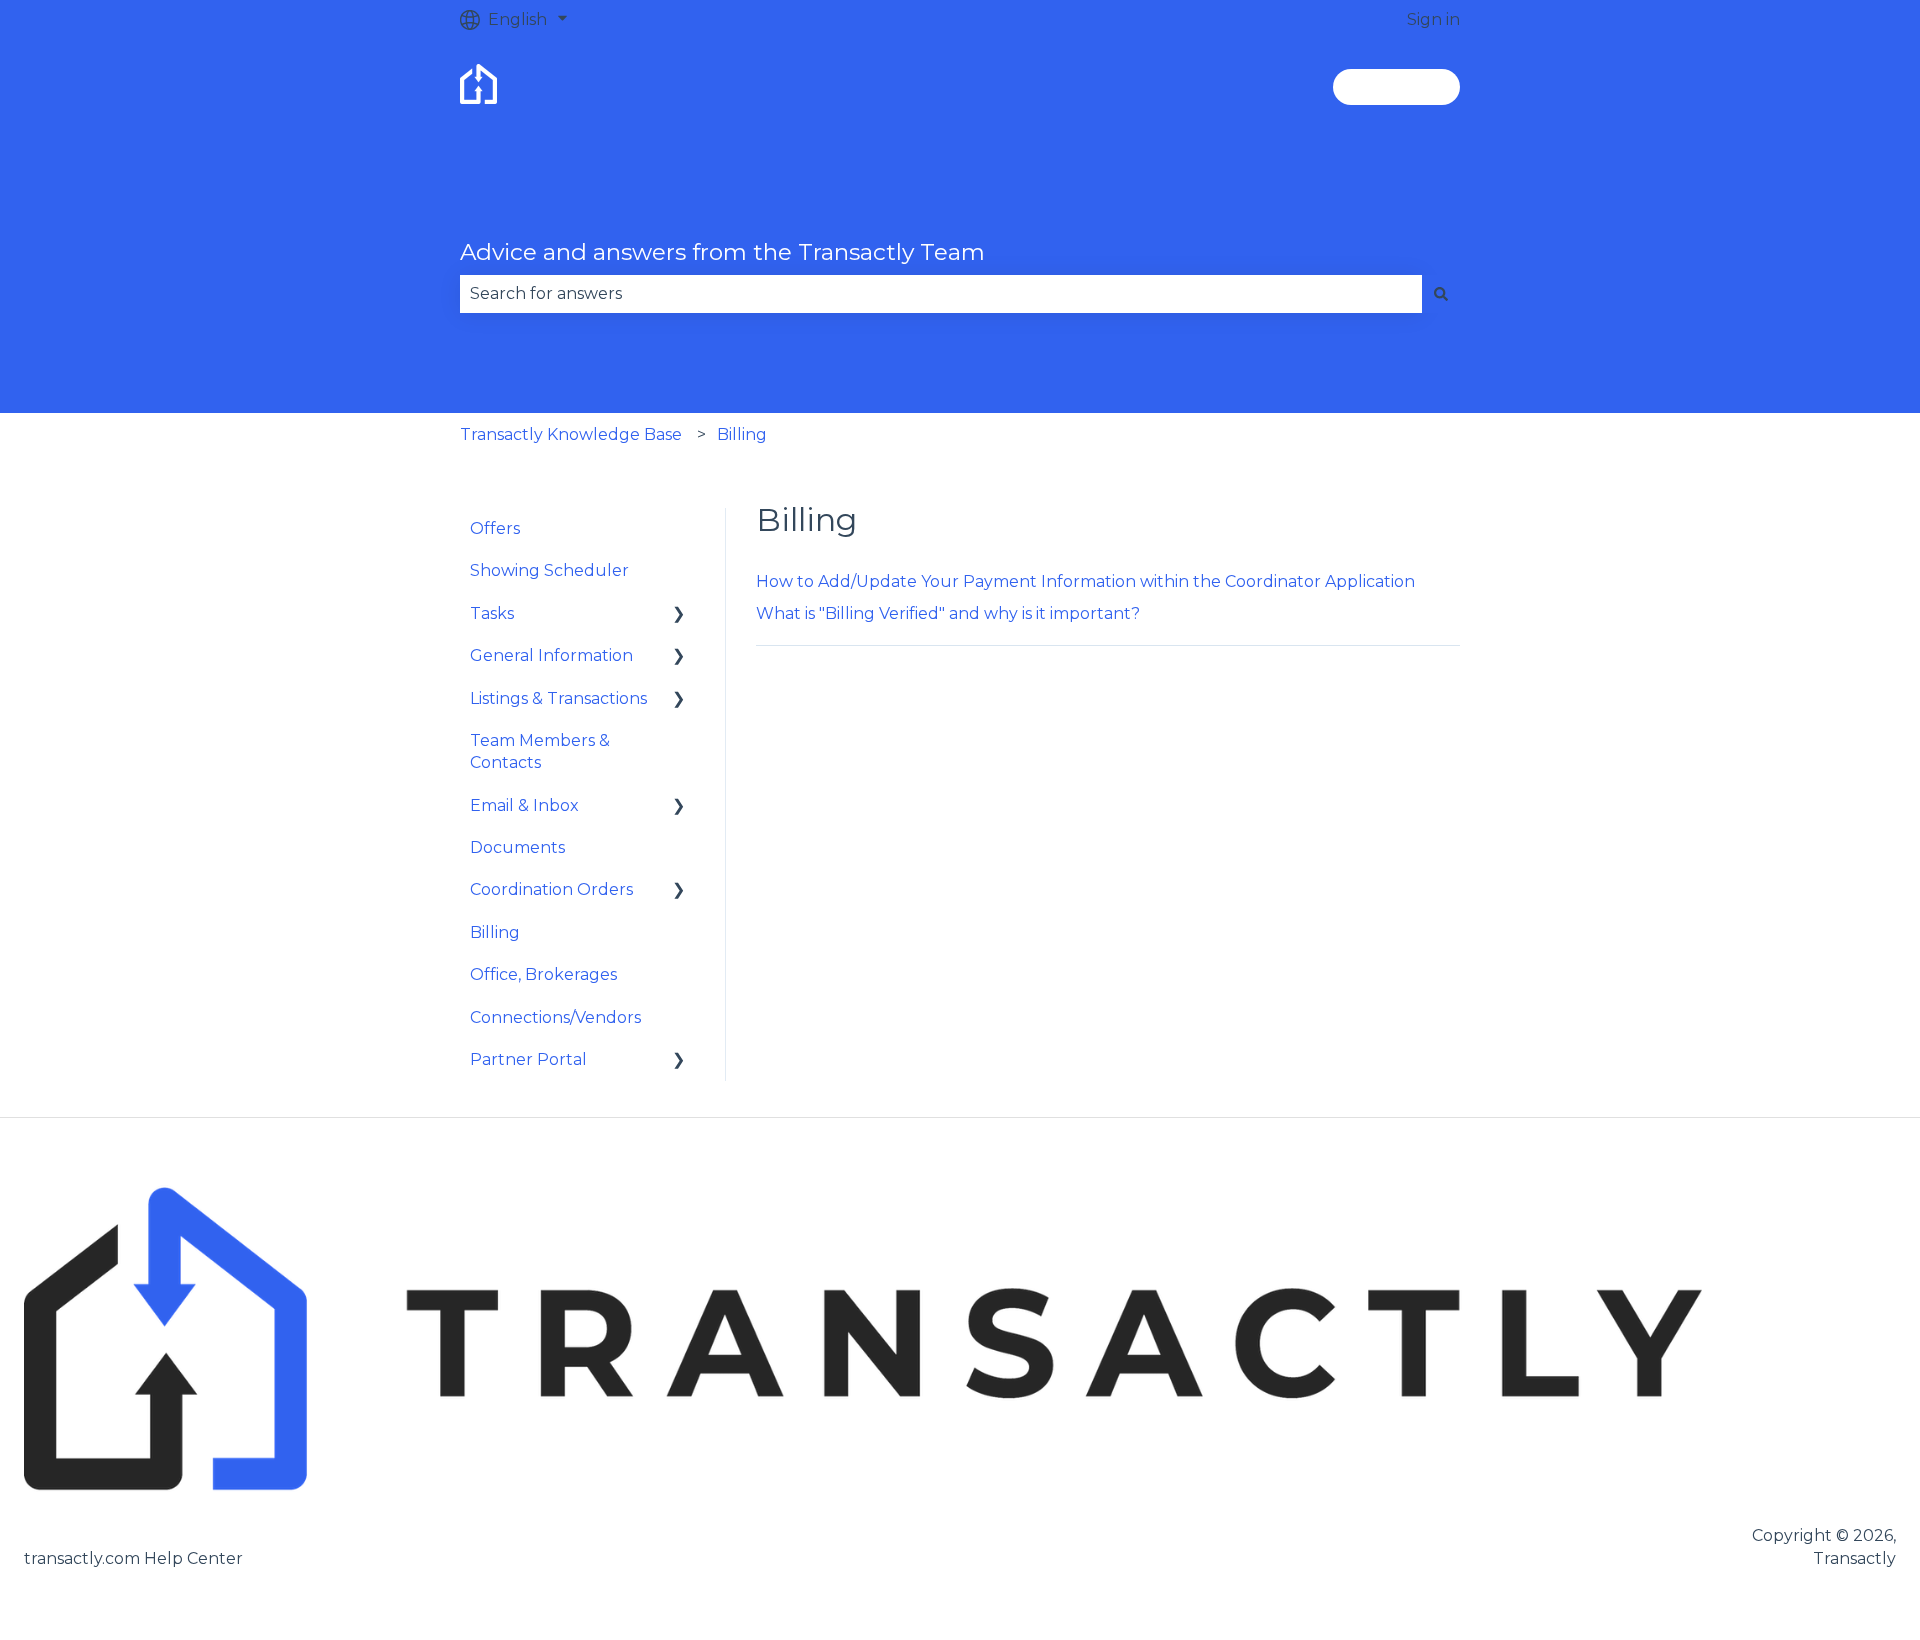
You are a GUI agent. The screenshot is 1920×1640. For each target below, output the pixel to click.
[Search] (1441, 294)
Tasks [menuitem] (492, 613)
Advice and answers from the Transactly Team (722, 252)
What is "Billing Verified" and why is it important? (948, 613)
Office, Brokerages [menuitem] (543, 974)
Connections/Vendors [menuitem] (555, 1017)
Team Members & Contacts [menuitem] (540, 751)
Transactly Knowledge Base (571, 434)
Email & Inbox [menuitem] (524, 805)
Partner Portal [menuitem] (528, 1059)
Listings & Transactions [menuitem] (558, 698)
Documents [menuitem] (517, 847)
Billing (742, 434)
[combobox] (941, 294)
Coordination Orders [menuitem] (551, 889)
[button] (679, 615)
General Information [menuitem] (551, 655)
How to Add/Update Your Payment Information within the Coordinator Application (1085, 581)
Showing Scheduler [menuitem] (549, 570)
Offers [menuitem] (495, 528)
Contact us (1396, 86)
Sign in (1433, 19)
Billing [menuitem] (495, 932)
